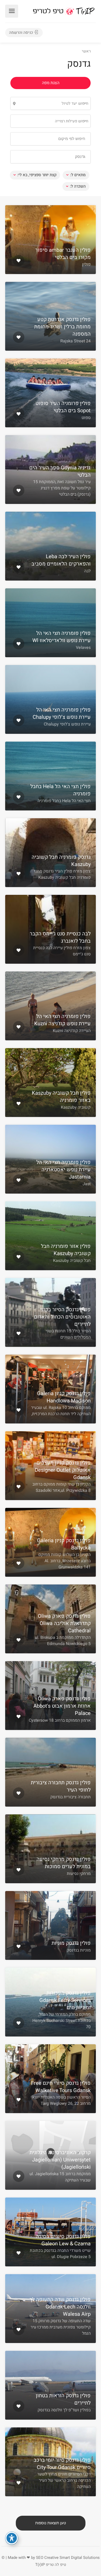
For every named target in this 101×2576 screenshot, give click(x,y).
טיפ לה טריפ (56, 2565)
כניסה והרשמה (21, 32)
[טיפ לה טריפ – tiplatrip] (64, 11)
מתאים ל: (78, 175)
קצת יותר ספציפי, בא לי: (37, 175)
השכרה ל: (78, 186)
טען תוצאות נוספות (51, 2523)
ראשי (86, 51)
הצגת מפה (51, 83)
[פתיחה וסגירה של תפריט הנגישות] (12, 2538)
